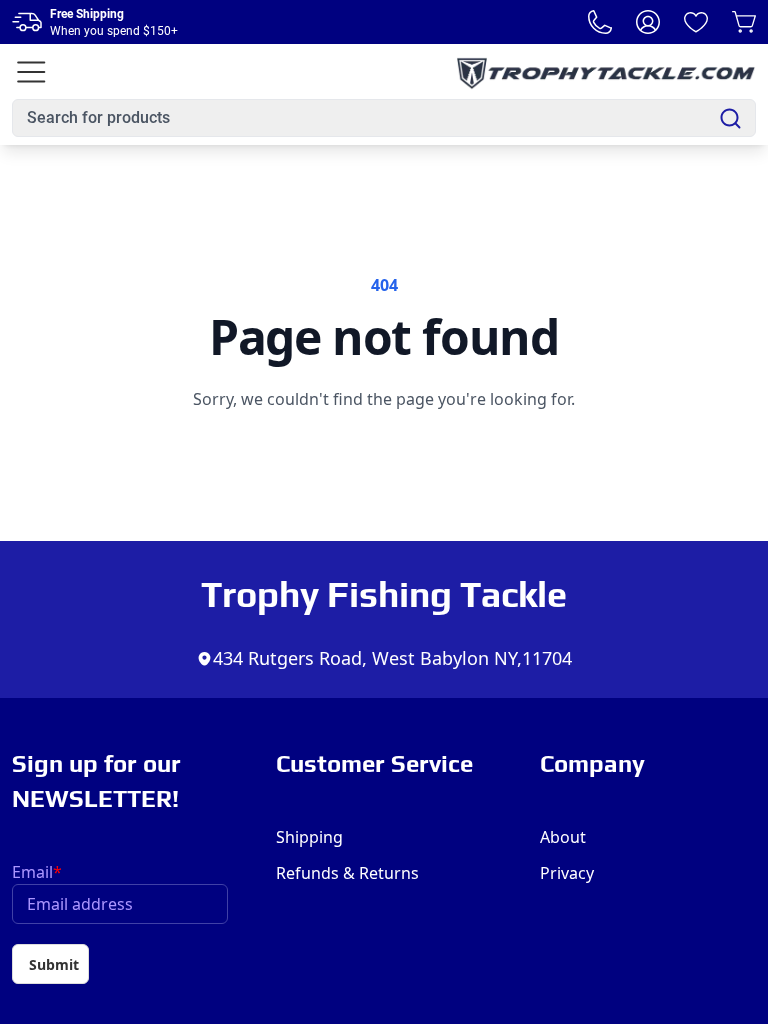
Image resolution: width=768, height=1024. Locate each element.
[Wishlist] (696, 22)
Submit (54, 964)
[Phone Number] (600, 22)
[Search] (730, 118)
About (563, 837)
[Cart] (744, 22)
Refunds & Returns (347, 873)
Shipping (309, 837)
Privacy (567, 873)
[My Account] (648, 22)
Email (37, 872)
